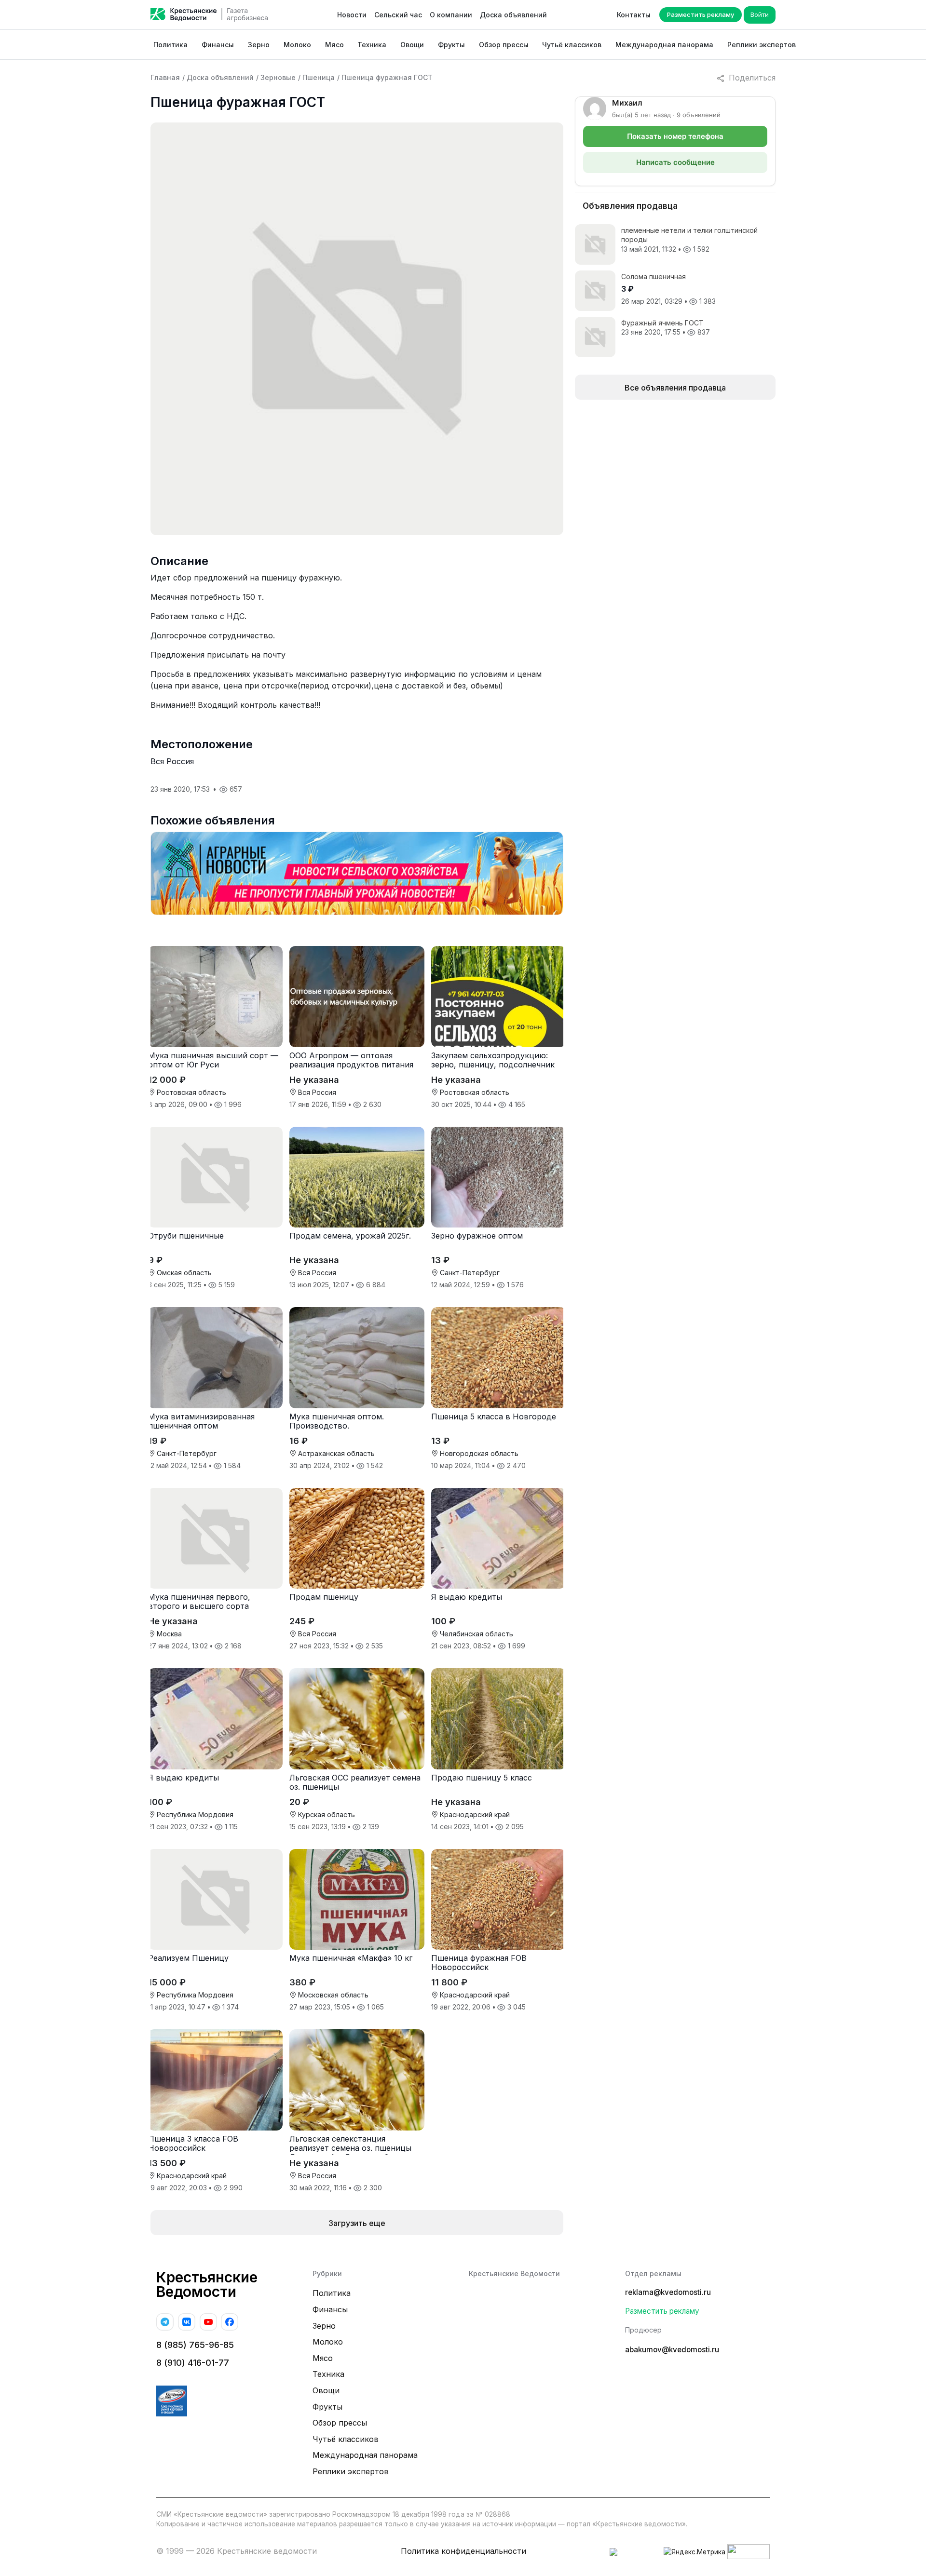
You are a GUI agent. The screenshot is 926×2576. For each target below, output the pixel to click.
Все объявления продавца (675, 388)
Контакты (634, 15)
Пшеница (319, 77)
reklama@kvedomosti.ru (668, 2292)
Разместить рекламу (701, 14)
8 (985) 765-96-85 (195, 2345)
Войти (760, 14)
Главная (165, 77)
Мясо (334, 45)
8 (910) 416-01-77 (193, 2363)
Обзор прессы (504, 45)
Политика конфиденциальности (463, 2551)
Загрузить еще (357, 2223)
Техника (372, 45)
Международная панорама (664, 45)
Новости (352, 15)
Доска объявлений (513, 15)
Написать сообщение (675, 162)
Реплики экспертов (762, 45)
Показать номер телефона (675, 136)
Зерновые (278, 77)
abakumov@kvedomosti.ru (672, 2350)
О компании (451, 15)
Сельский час (398, 15)
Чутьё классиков (572, 45)
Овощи (412, 45)
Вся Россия (172, 761)
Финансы (218, 45)
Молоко (297, 45)
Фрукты (451, 45)
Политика (170, 45)
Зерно (259, 45)
